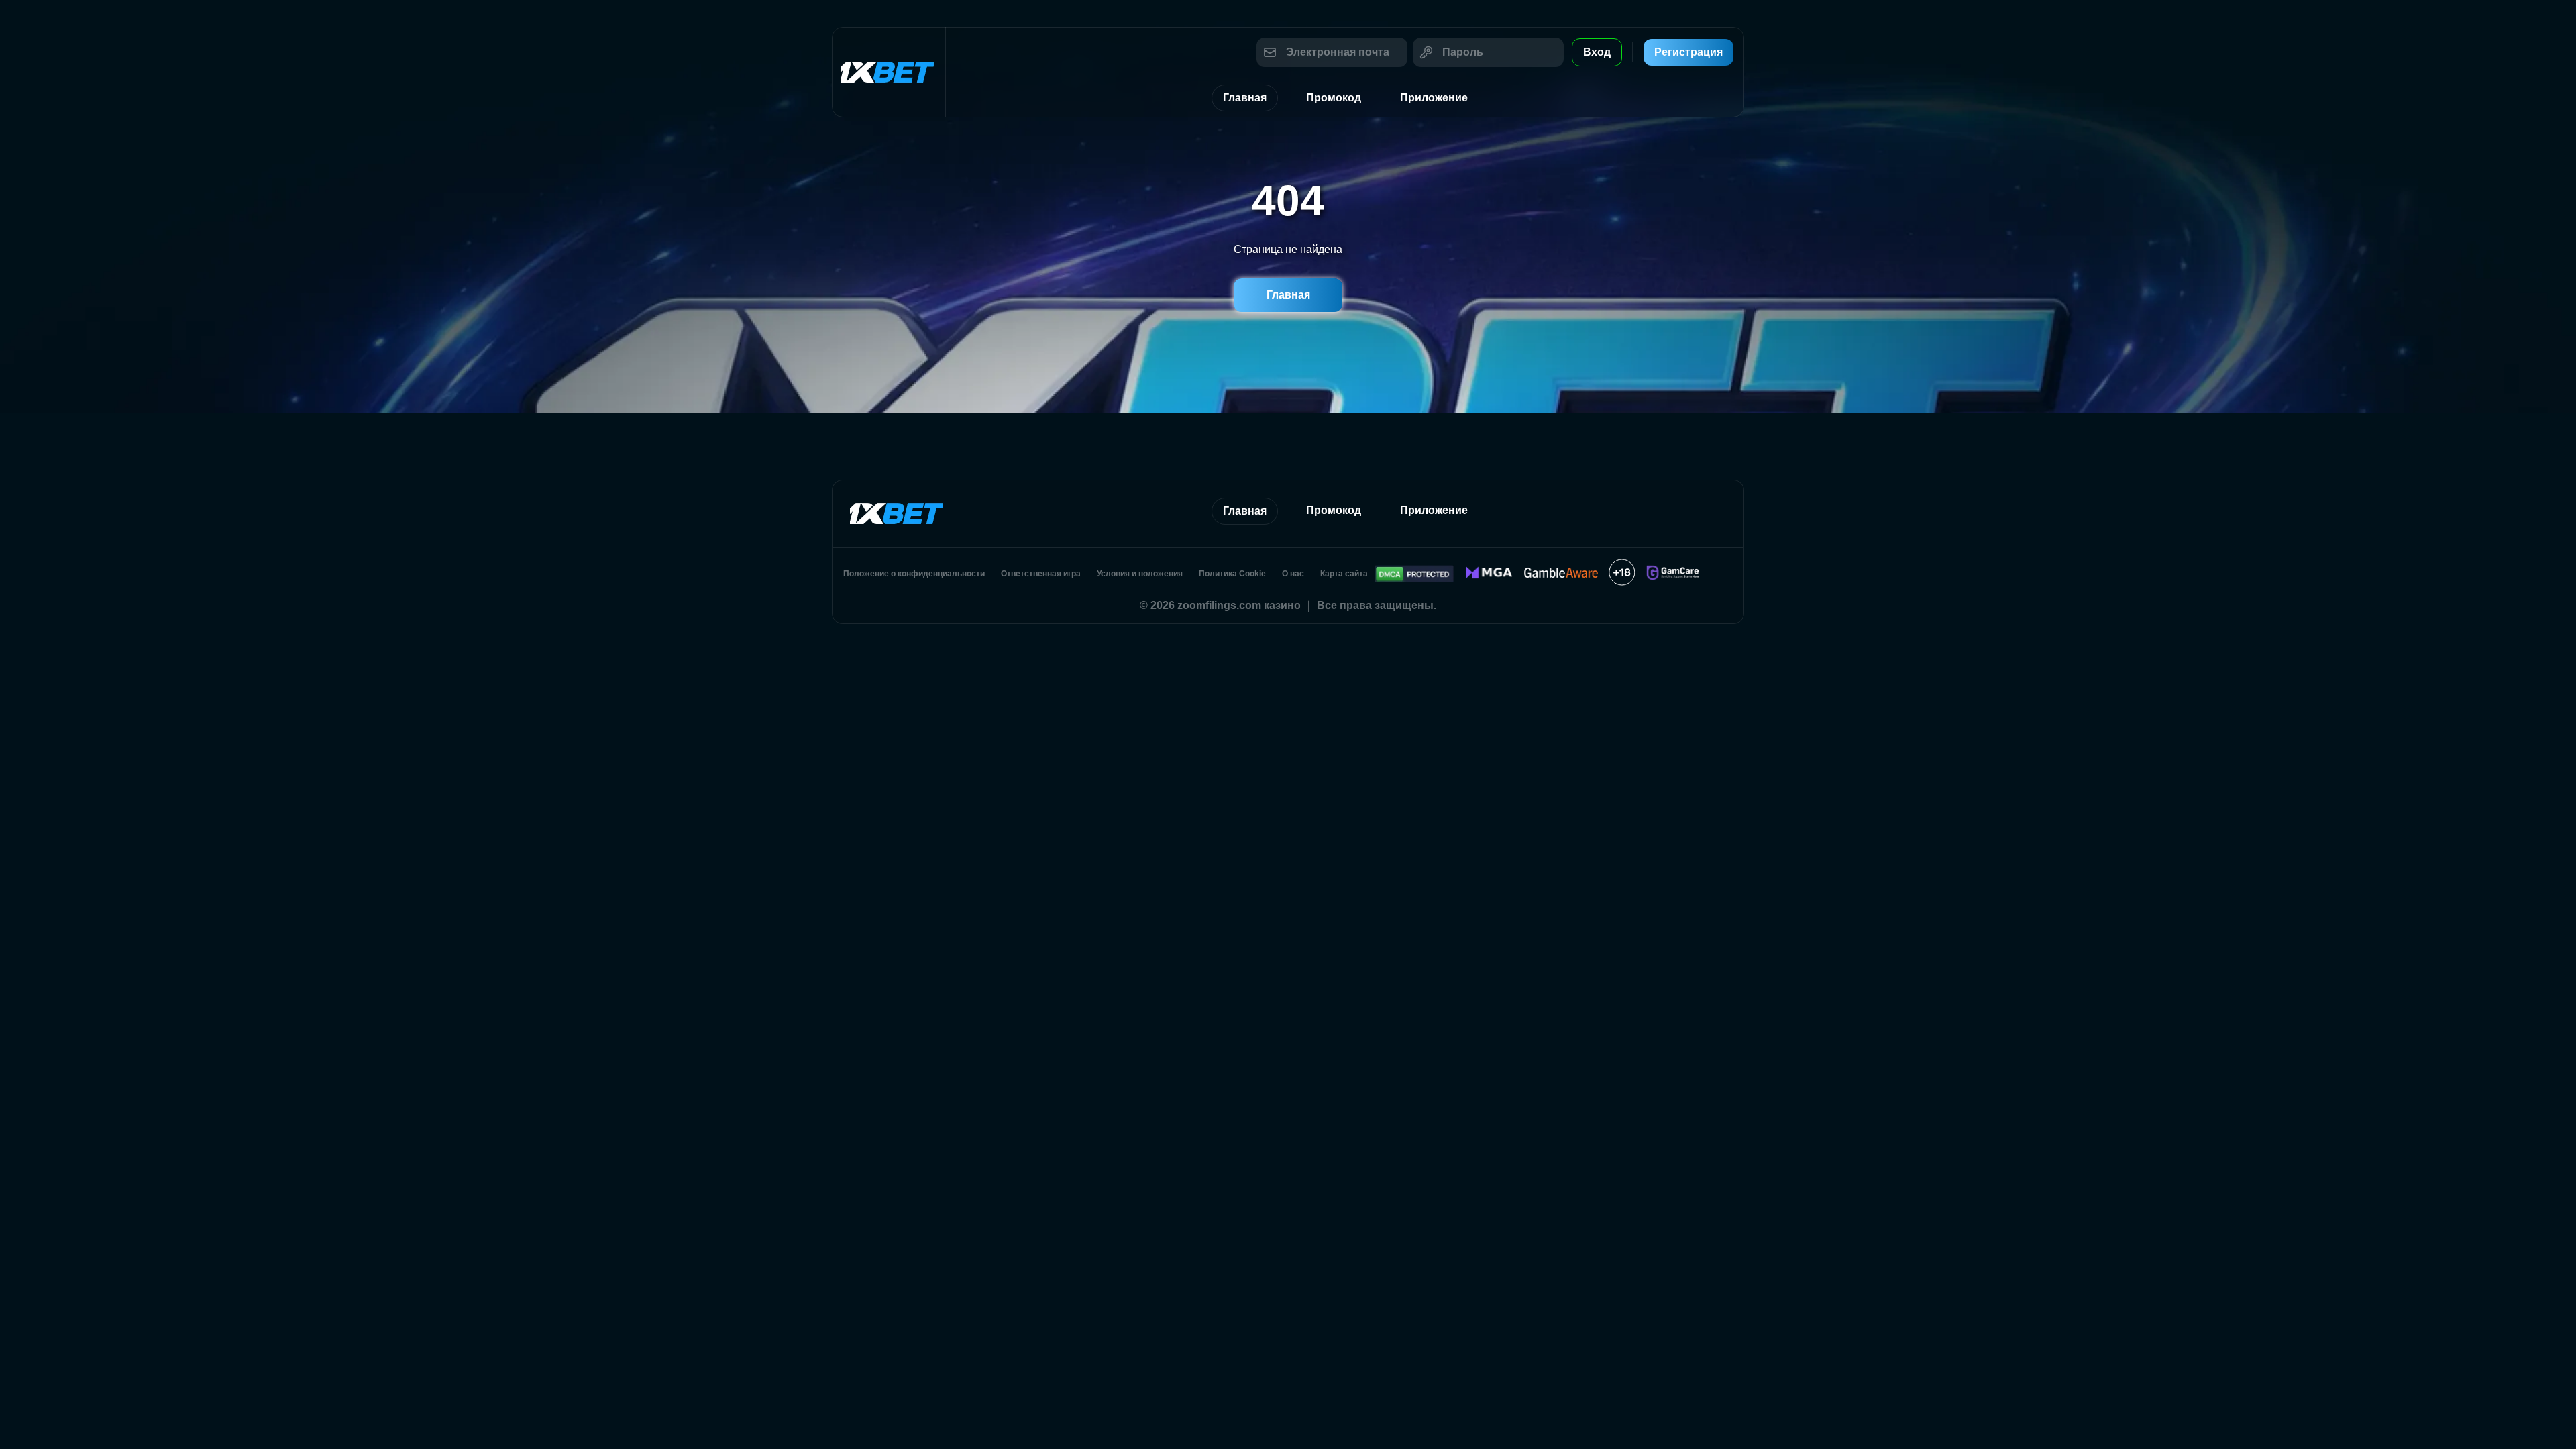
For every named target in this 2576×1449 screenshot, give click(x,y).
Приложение (1434, 98)
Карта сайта (1344, 574)
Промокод (1334, 98)
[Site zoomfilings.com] (889, 72)
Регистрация (1688, 52)
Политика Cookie (1232, 574)
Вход (1597, 52)
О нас (1293, 574)
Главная (1245, 98)
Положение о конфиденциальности (914, 574)
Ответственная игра (1041, 574)
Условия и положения (1140, 574)
